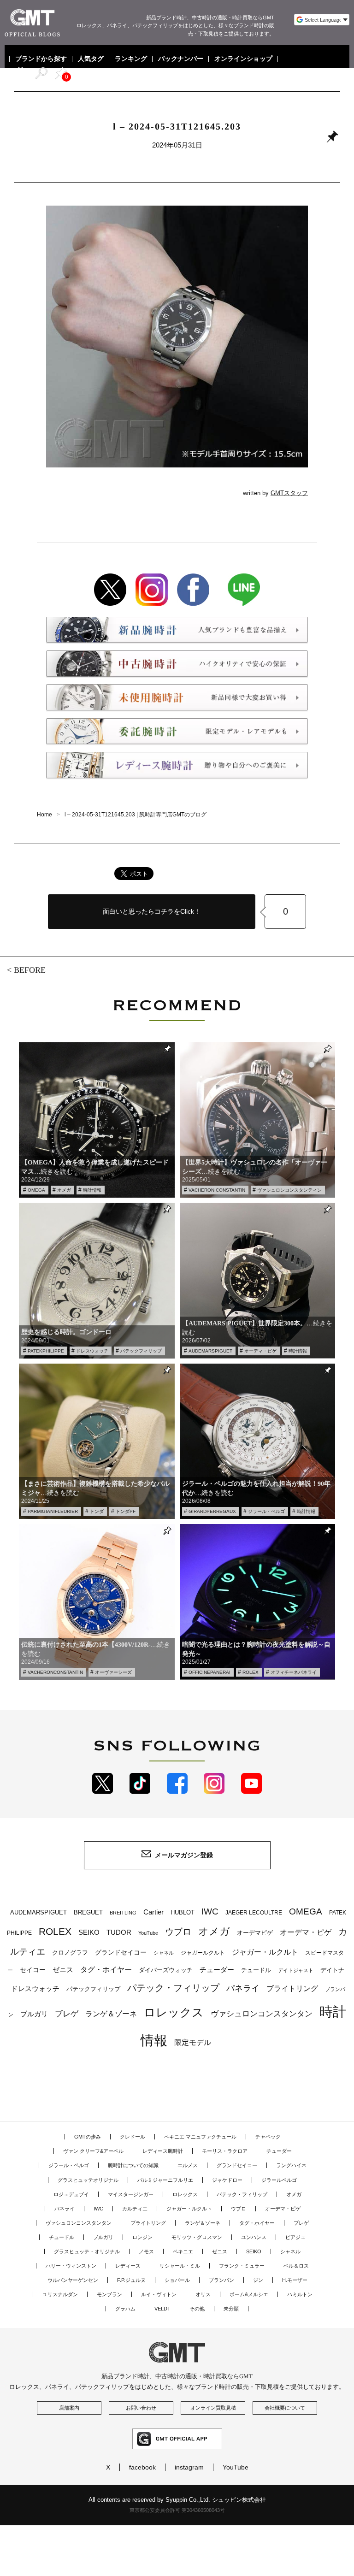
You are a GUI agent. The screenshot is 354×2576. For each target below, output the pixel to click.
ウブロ (178, 1932)
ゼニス (63, 1970)
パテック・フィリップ (173, 1988)
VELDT (162, 2309)
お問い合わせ (141, 2408)
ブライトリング (292, 1988)
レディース (128, 2266)
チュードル (256, 1970)
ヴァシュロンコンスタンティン (289, 1190)
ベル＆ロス (296, 2266)
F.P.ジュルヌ (131, 2280)
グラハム (125, 2309)
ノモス (146, 2251)
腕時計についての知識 (133, 2165)
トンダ (97, 1511)
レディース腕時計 (163, 2151)
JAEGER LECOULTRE (254, 1913)
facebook (142, 2467)
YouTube (148, 1933)
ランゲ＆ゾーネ (111, 2014)
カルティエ (135, 2209)
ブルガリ (34, 2014)
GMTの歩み (88, 2137)
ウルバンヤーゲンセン (73, 2280)
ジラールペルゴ (279, 2180)
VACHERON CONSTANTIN (217, 1190)
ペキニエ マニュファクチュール (200, 2137)
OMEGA (36, 1190)
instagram (189, 2467)
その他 (197, 2309)
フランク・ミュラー (242, 2266)
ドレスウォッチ (92, 1351)
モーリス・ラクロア (225, 2151)
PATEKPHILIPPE (46, 1351)
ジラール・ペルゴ (266, 1511)
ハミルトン (300, 2294)
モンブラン (109, 2294)
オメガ (64, 1190)
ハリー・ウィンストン (71, 2266)
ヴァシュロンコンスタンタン (262, 2014)
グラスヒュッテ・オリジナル (87, 2251)
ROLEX (251, 1672)
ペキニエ (183, 2251)
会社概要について (285, 2408)
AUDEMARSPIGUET (210, 1351)
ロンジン (142, 2237)
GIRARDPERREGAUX (212, 1511)
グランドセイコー (121, 1952)
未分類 (231, 2309)
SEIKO (89, 1932)
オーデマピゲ (255, 1933)
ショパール (177, 2280)
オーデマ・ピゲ (260, 1351)
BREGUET (88, 1912)
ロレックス (174, 2012)
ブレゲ (67, 2014)
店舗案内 (69, 2408)
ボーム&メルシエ (249, 2294)
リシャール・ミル (180, 2266)
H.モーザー (295, 2280)
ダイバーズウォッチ (166, 1970)
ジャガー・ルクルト (265, 1952)
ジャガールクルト (203, 1953)
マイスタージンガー (131, 2194)
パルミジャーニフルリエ (165, 2180)
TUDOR (119, 1932)
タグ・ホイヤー (106, 1970)
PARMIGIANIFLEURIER (53, 1511)
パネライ (243, 1988)
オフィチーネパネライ (294, 1672)
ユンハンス (254, 2237)
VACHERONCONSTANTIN (55, 1672)
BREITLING (123, 1913)
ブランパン (221, 2280)
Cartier (153, 1912)
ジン (258, 2280)
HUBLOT (183, 1912)
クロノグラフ (70, 1953)
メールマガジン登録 (184, 1855)
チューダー (217, 1970)
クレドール (133, 2137)
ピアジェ (295, 2237)
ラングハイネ (291, 2165)
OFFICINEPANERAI (209, 1672)
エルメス (188, 2165)
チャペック (268, 2137)
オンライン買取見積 (213, 2408)
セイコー (33, 1970)
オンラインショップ (243, 59)
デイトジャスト (296, 1970)
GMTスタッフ (289, 493)
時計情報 (92, 1190)
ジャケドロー (227, 2180)
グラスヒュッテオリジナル (88, 2180)
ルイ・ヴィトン (159, 2294)
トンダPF (126, 1511)
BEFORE (30, 970)
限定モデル (193, 2042)
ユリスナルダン (60, 2294)
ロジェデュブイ (71, 2194)
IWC (210, 1911)
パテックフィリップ (141, 1351)
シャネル (164, 1953)
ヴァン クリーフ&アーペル (93, 2151)
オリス (203, 2294)
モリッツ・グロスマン (197, 2237)
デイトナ (332, 1970)
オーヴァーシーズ (113, 1672)
